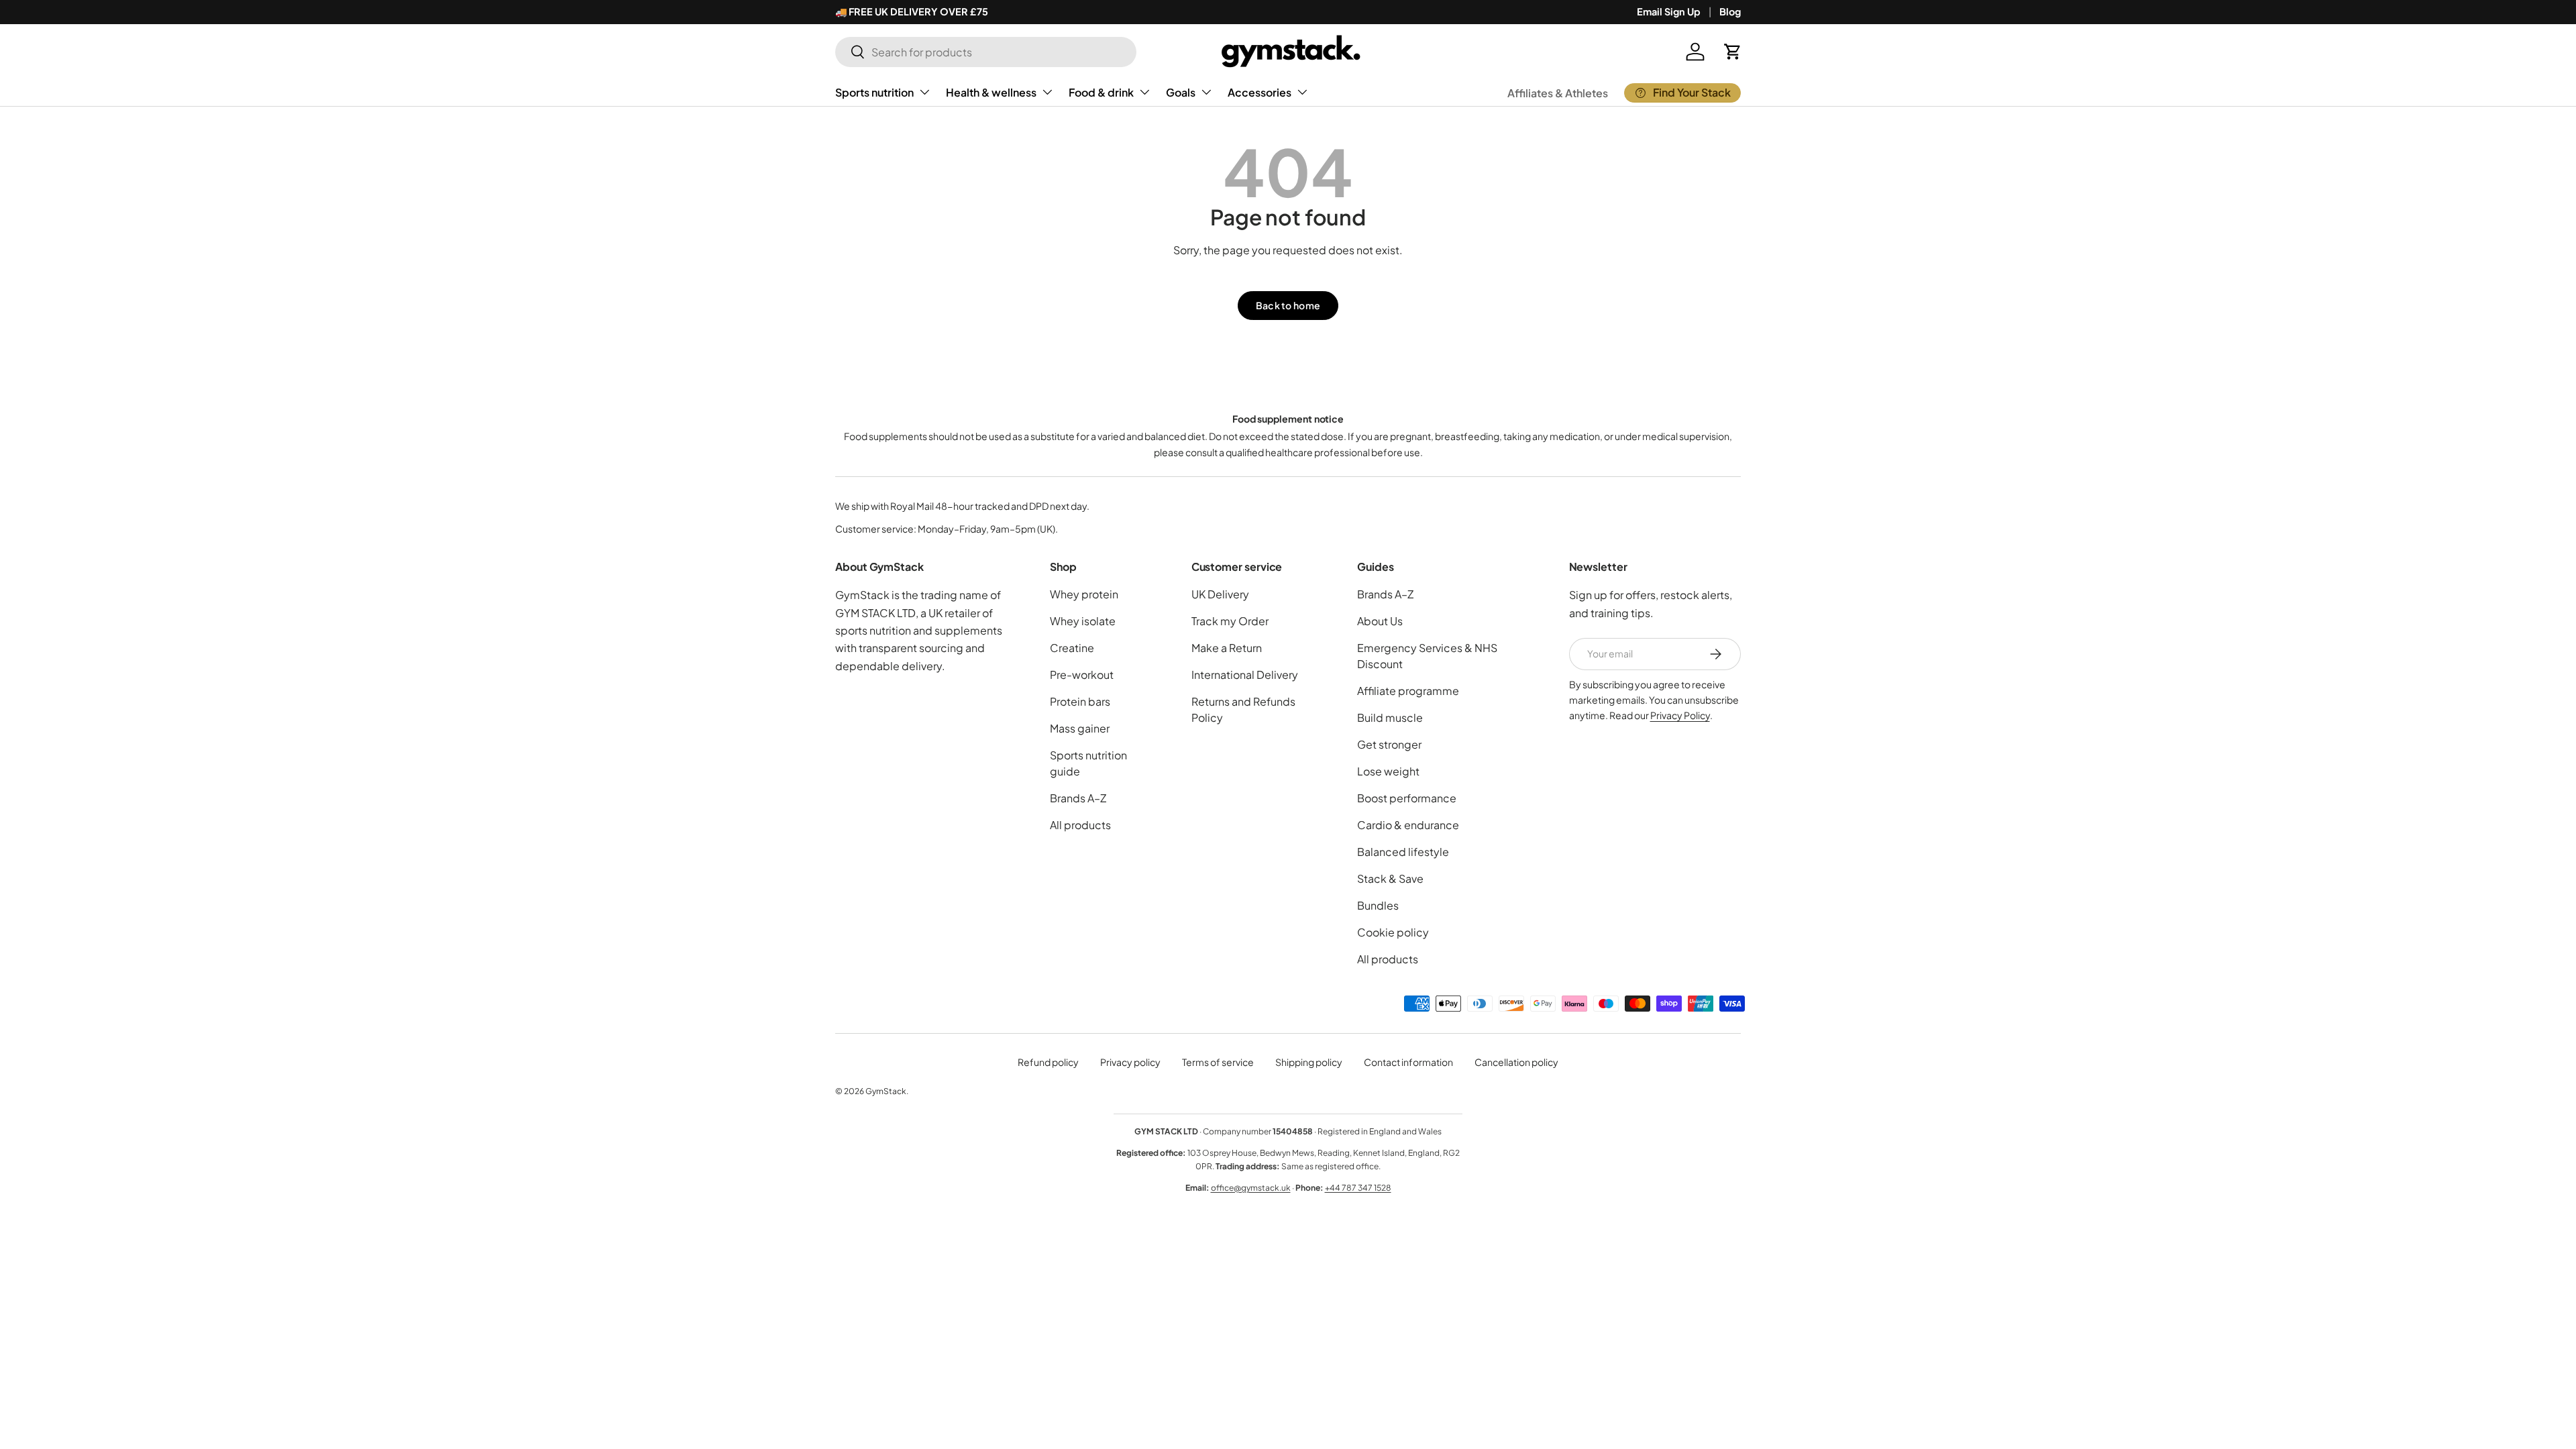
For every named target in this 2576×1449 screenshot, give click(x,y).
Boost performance (1407, 798)
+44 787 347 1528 (1358, 1188)
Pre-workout (1082, 675)
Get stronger (1389, 744)
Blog (1730, 11)
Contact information (1408, 1062)
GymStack (886, 1091)
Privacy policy (1130, 1062)
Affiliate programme (1408, 691)
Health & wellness (991, 92)
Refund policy (1048, 1062)
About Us (1380, 621)
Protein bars (1080, 701)
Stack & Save (1390, 878)
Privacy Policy (1680, 715)
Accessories (1259, 92)
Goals (1181, 92)
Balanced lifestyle (1403, 852)
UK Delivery (1220, 594)
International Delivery (1245, 675)
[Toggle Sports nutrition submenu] (924, 92)
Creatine (1072, 648)
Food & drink (1101, 92)
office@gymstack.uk (1251, 1188)
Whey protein (1084, 594)
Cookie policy (1393, 932)
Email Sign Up (1669, 11)
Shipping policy (1309, 1062)
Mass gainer (1080, 728)
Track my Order (1230, 621)
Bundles (1378, 905)
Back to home (1288, 305)
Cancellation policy (1516, 1062)
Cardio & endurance (1408, 825)
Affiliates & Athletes (1558, 93)
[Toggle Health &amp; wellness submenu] (1047, 92)
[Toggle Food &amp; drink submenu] (1144, 92)
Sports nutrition (874, 92)
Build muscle (1390, 717)
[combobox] (986, 52)
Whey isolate (1083, 621)
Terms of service (1218, 1062)
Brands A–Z (1078, 798)
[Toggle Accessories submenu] (1302, 92)
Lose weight (1388, 771)
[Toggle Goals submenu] (1206, 92)
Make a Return (1227, 648)
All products (1080, 825)
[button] (1733, 52)
